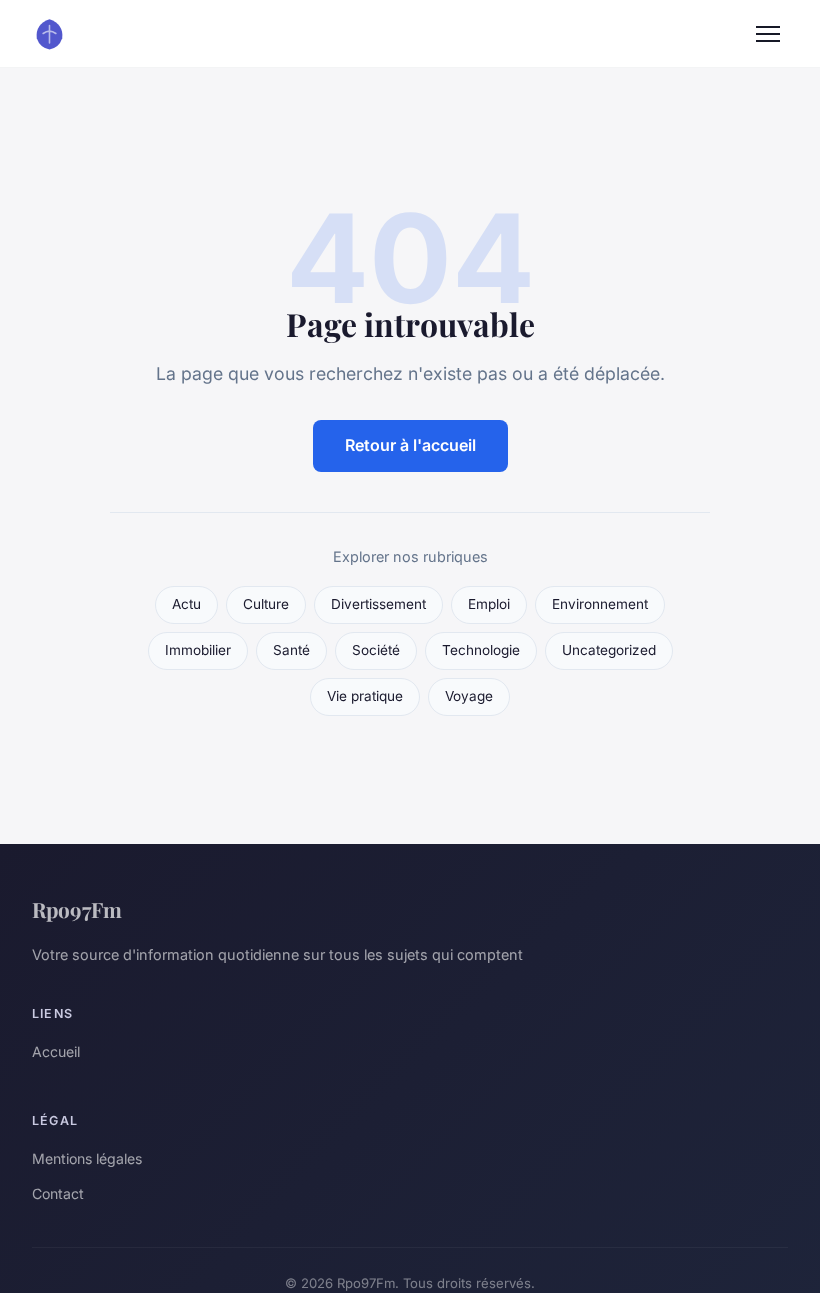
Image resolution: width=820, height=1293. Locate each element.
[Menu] (768, 34)
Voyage (469, 696)
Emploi (489, 604)
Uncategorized (609, 650)
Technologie (481, 650)
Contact (58, 1193)
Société (376, 650)
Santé (291, 650)
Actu (186, 604)
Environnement (600, 604)
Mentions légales (87, 1158)
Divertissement (378, 604)
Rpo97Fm (77, 909)
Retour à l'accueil (410, 445)
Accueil (56, 1051)
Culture (266, 604)
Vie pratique (365, 696)
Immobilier (198, 650)
